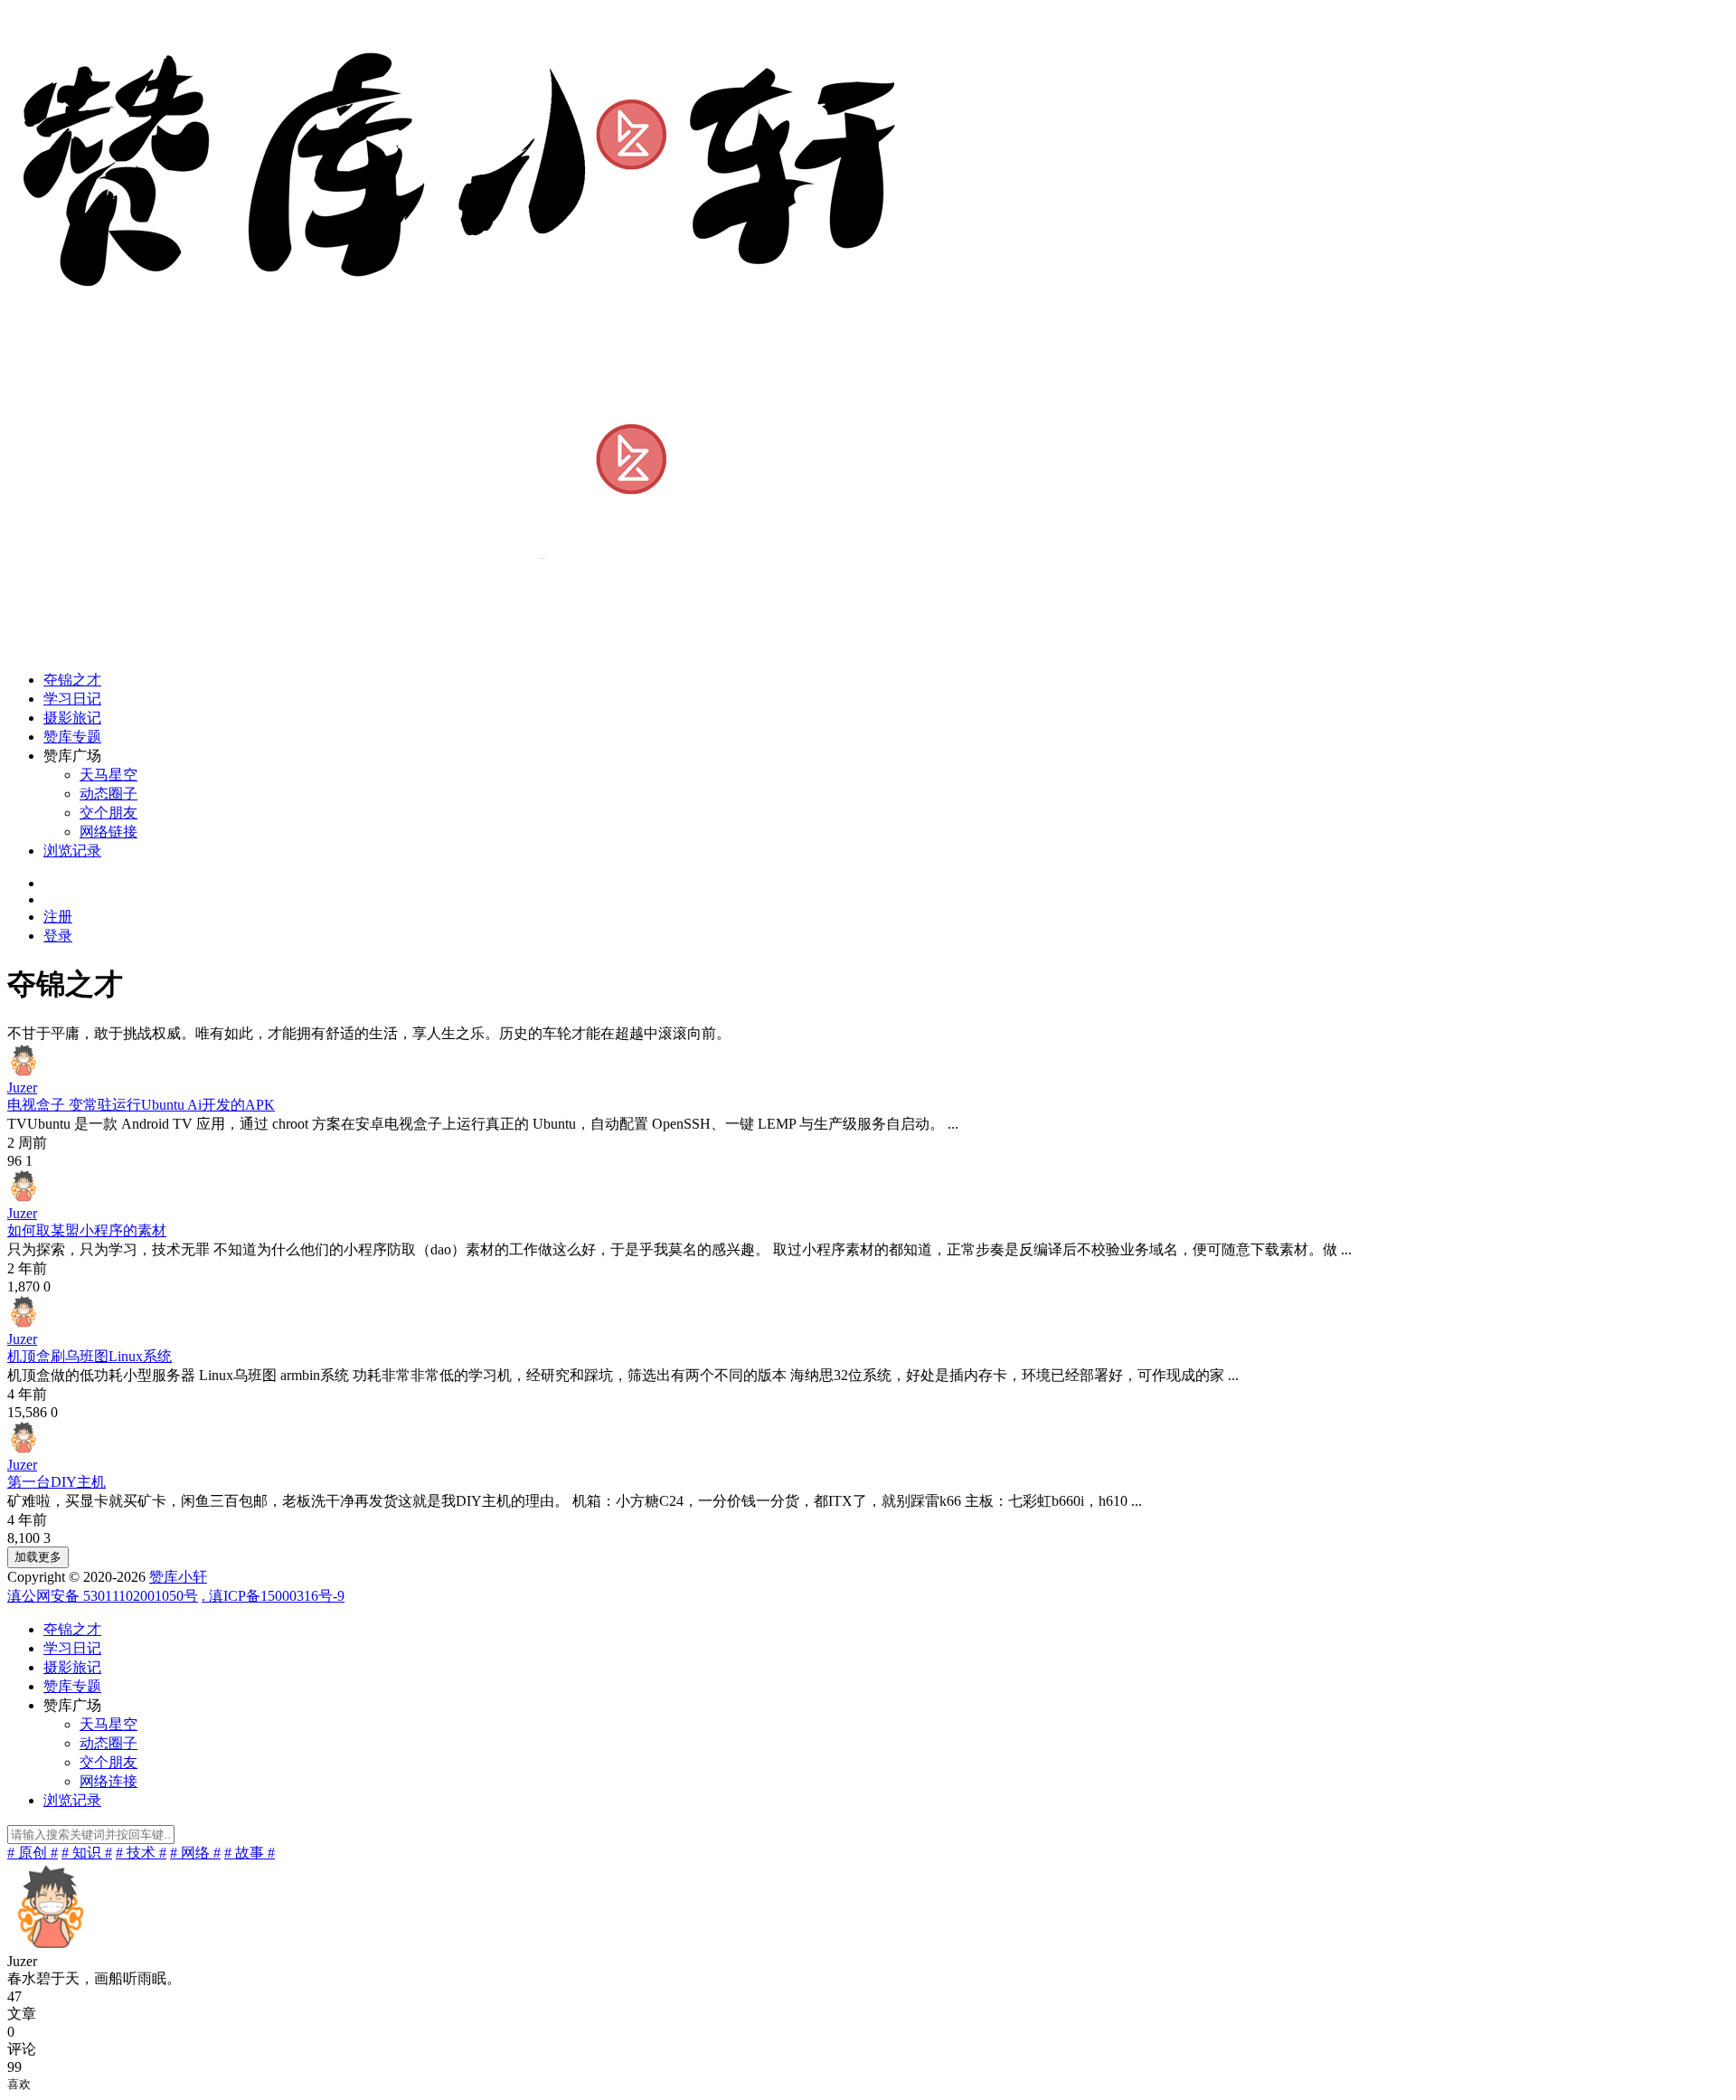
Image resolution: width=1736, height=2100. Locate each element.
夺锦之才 (72, 680)
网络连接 (108, 1781)
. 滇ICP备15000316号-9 (273, 1596)
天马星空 (108, 775)
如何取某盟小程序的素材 (87, 1230)
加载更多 (38, 1557)
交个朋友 (108, 813)
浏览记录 (72, 851)
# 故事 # (250, 1853)
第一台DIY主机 (57, 1482)
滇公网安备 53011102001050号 (103, 1596)
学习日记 (72, 699)
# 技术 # (141, 1853)
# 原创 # (33, 1853)
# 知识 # (87, 1853)
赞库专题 (72, 737)
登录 (58, 936)
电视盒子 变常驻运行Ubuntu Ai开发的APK (141, 1105)
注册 (58, 917)
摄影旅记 (72, 718)
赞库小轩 (178, 1577)
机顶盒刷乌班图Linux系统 (90, 1356)
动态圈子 (108, 794)
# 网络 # (195, 1853)
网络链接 (108, 832)
